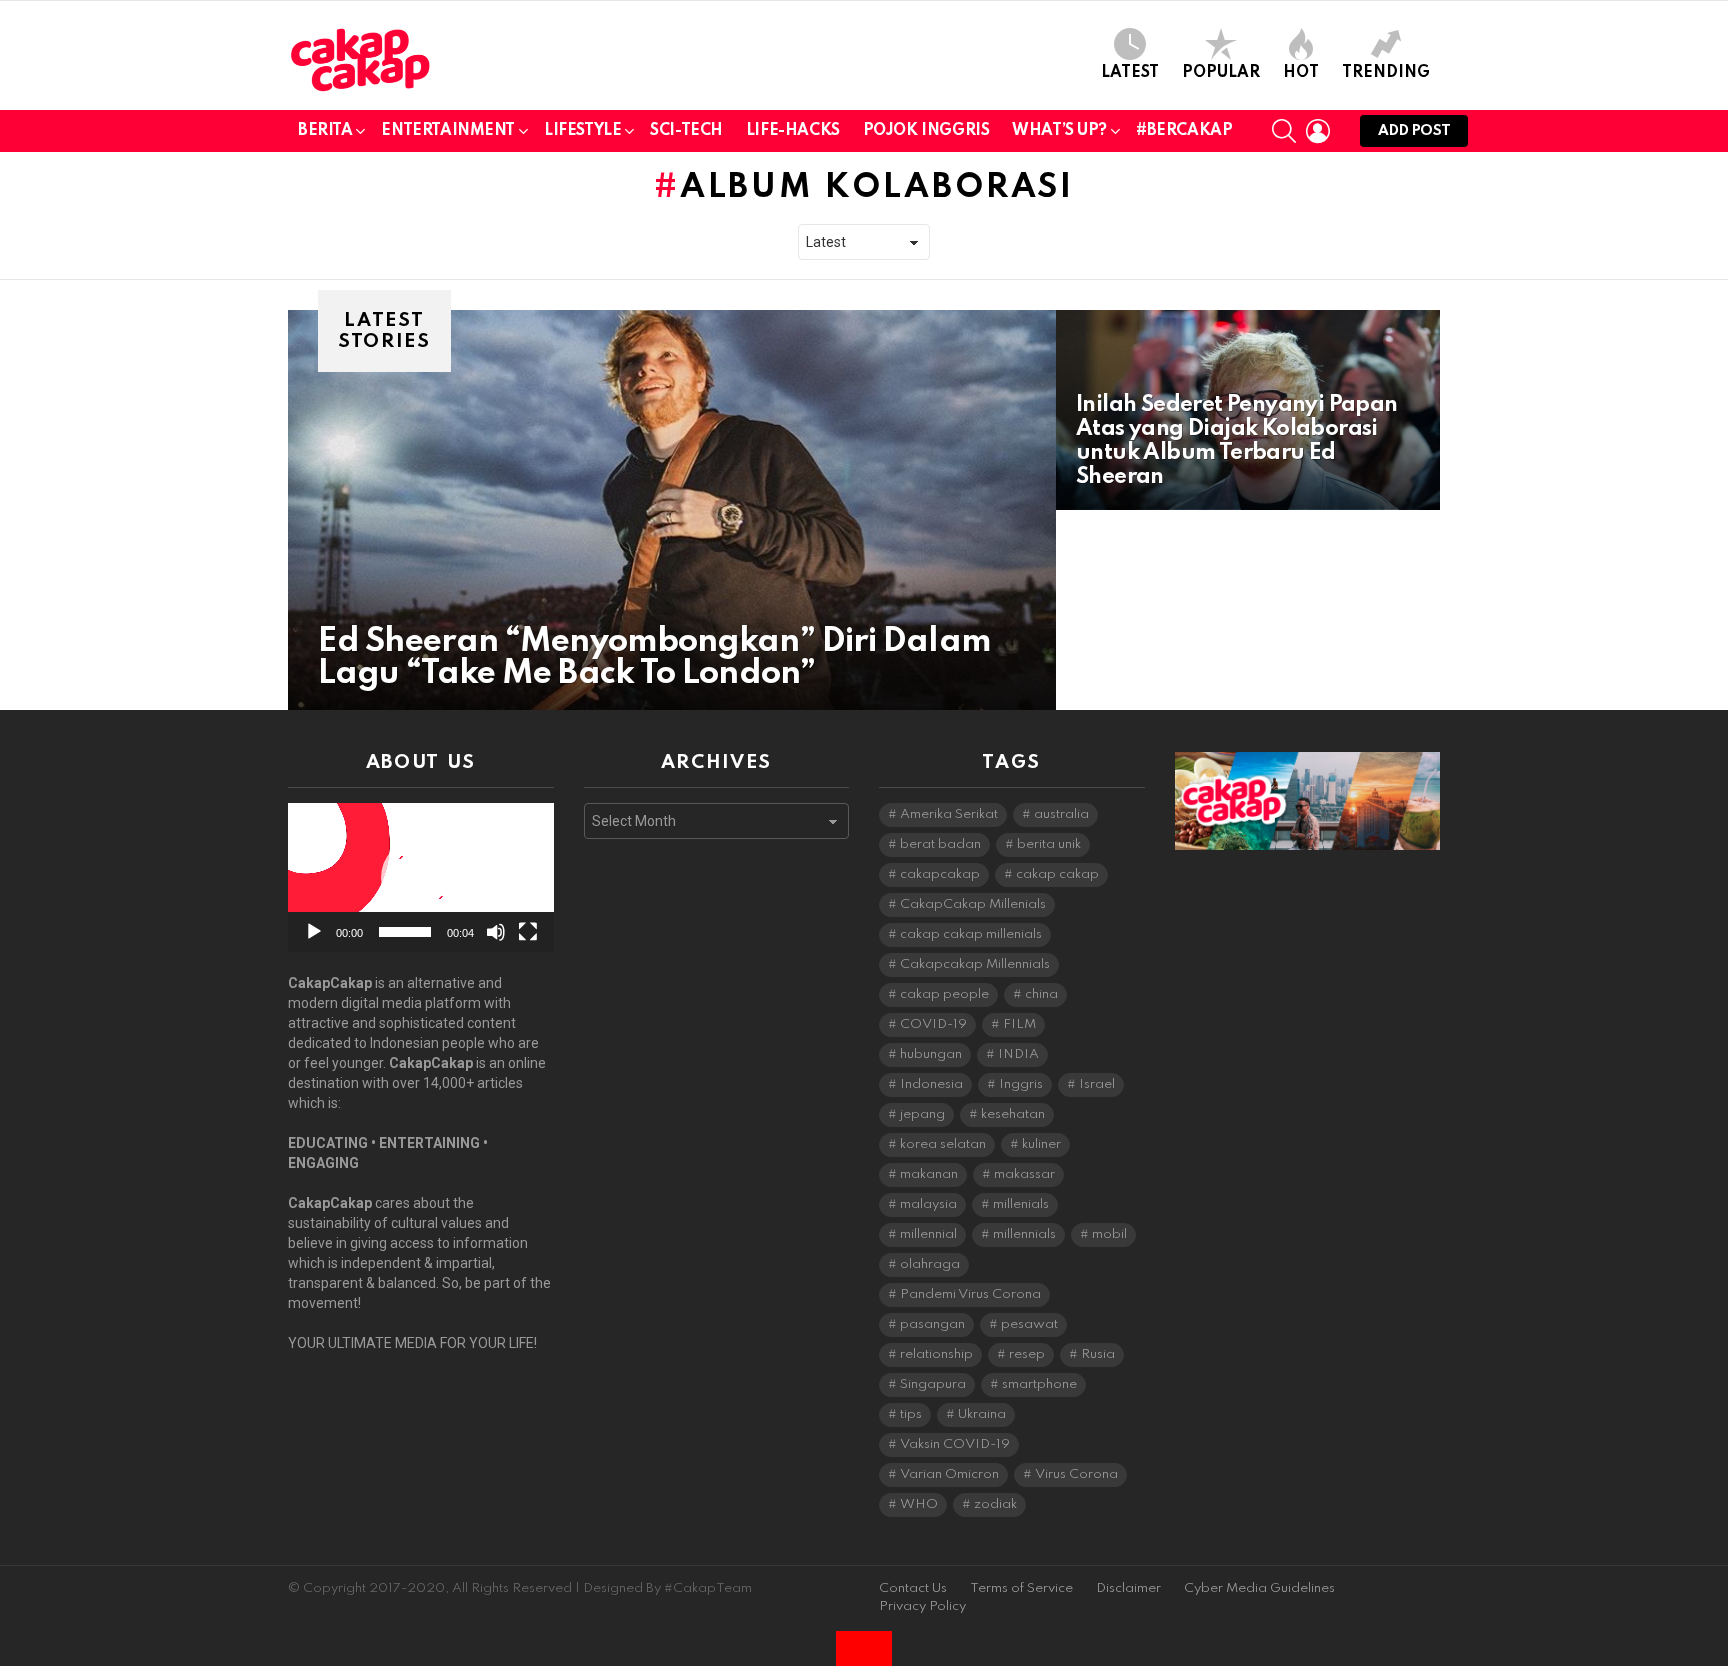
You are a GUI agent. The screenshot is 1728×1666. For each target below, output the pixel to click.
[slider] (405, 932)
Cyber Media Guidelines (1259, 1588)
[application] (421, 877)
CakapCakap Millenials (973, 904)
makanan (929, 1174)
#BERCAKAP (1184, 131)
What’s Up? (1059, 131)
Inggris (1021, 1084)
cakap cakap (1057, 874)
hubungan (931, 1054)
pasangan (932, 1324)
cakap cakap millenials (971, 934)
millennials (1024, 1234)
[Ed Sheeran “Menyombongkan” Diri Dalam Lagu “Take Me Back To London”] (672, 510)
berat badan (940, 844)
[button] (421, 878)
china (1041, 994)
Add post (1414, 131)
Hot (1301, 73)
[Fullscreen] (528, 932)
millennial (928, 1234)
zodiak (995, 1504)
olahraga (930, 1264)
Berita (325, 131)
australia (1061, 814)
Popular (1221, 73)
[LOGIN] (1318, 131)
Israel (1097, 1084)
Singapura (933, 1384)
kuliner (1041, 1144)
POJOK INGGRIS (926, 131)
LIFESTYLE (582, 131)
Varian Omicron (949, 1474)
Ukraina (982, 1414)
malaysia (928, 1204)
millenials (1021, 1204)
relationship (936, 1354)
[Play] (314, 932)
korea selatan (943, 1144)
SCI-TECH (686, 131)
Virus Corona (1076, 1474)
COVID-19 (933, 1024)
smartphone (1039, 1384)
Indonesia (931, 1084)
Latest (1130, 73)
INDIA (1018, 1054)
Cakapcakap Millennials (975, 964)
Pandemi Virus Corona (970, 1294)
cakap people (944, 994)
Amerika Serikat (949, 814)
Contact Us (913, 1588)
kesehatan (1013, 1114)
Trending (1386, 73)
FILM (1019, 1024)
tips (911, 1414)
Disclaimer (1128, 1588)
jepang (922, 1114)
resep (1027, 1354)
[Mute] (496, 932)
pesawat (1029, 1324)
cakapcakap (940, 874)
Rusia (1098, 1354)
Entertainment (448, 131)
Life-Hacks (793, 131)
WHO (919, 1504)
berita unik (1049, 844)
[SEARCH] (1284, 131)
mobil (1109, 1234)
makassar (1024, 1174)
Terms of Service (1021, 1588)
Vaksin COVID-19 (955, 1444)
